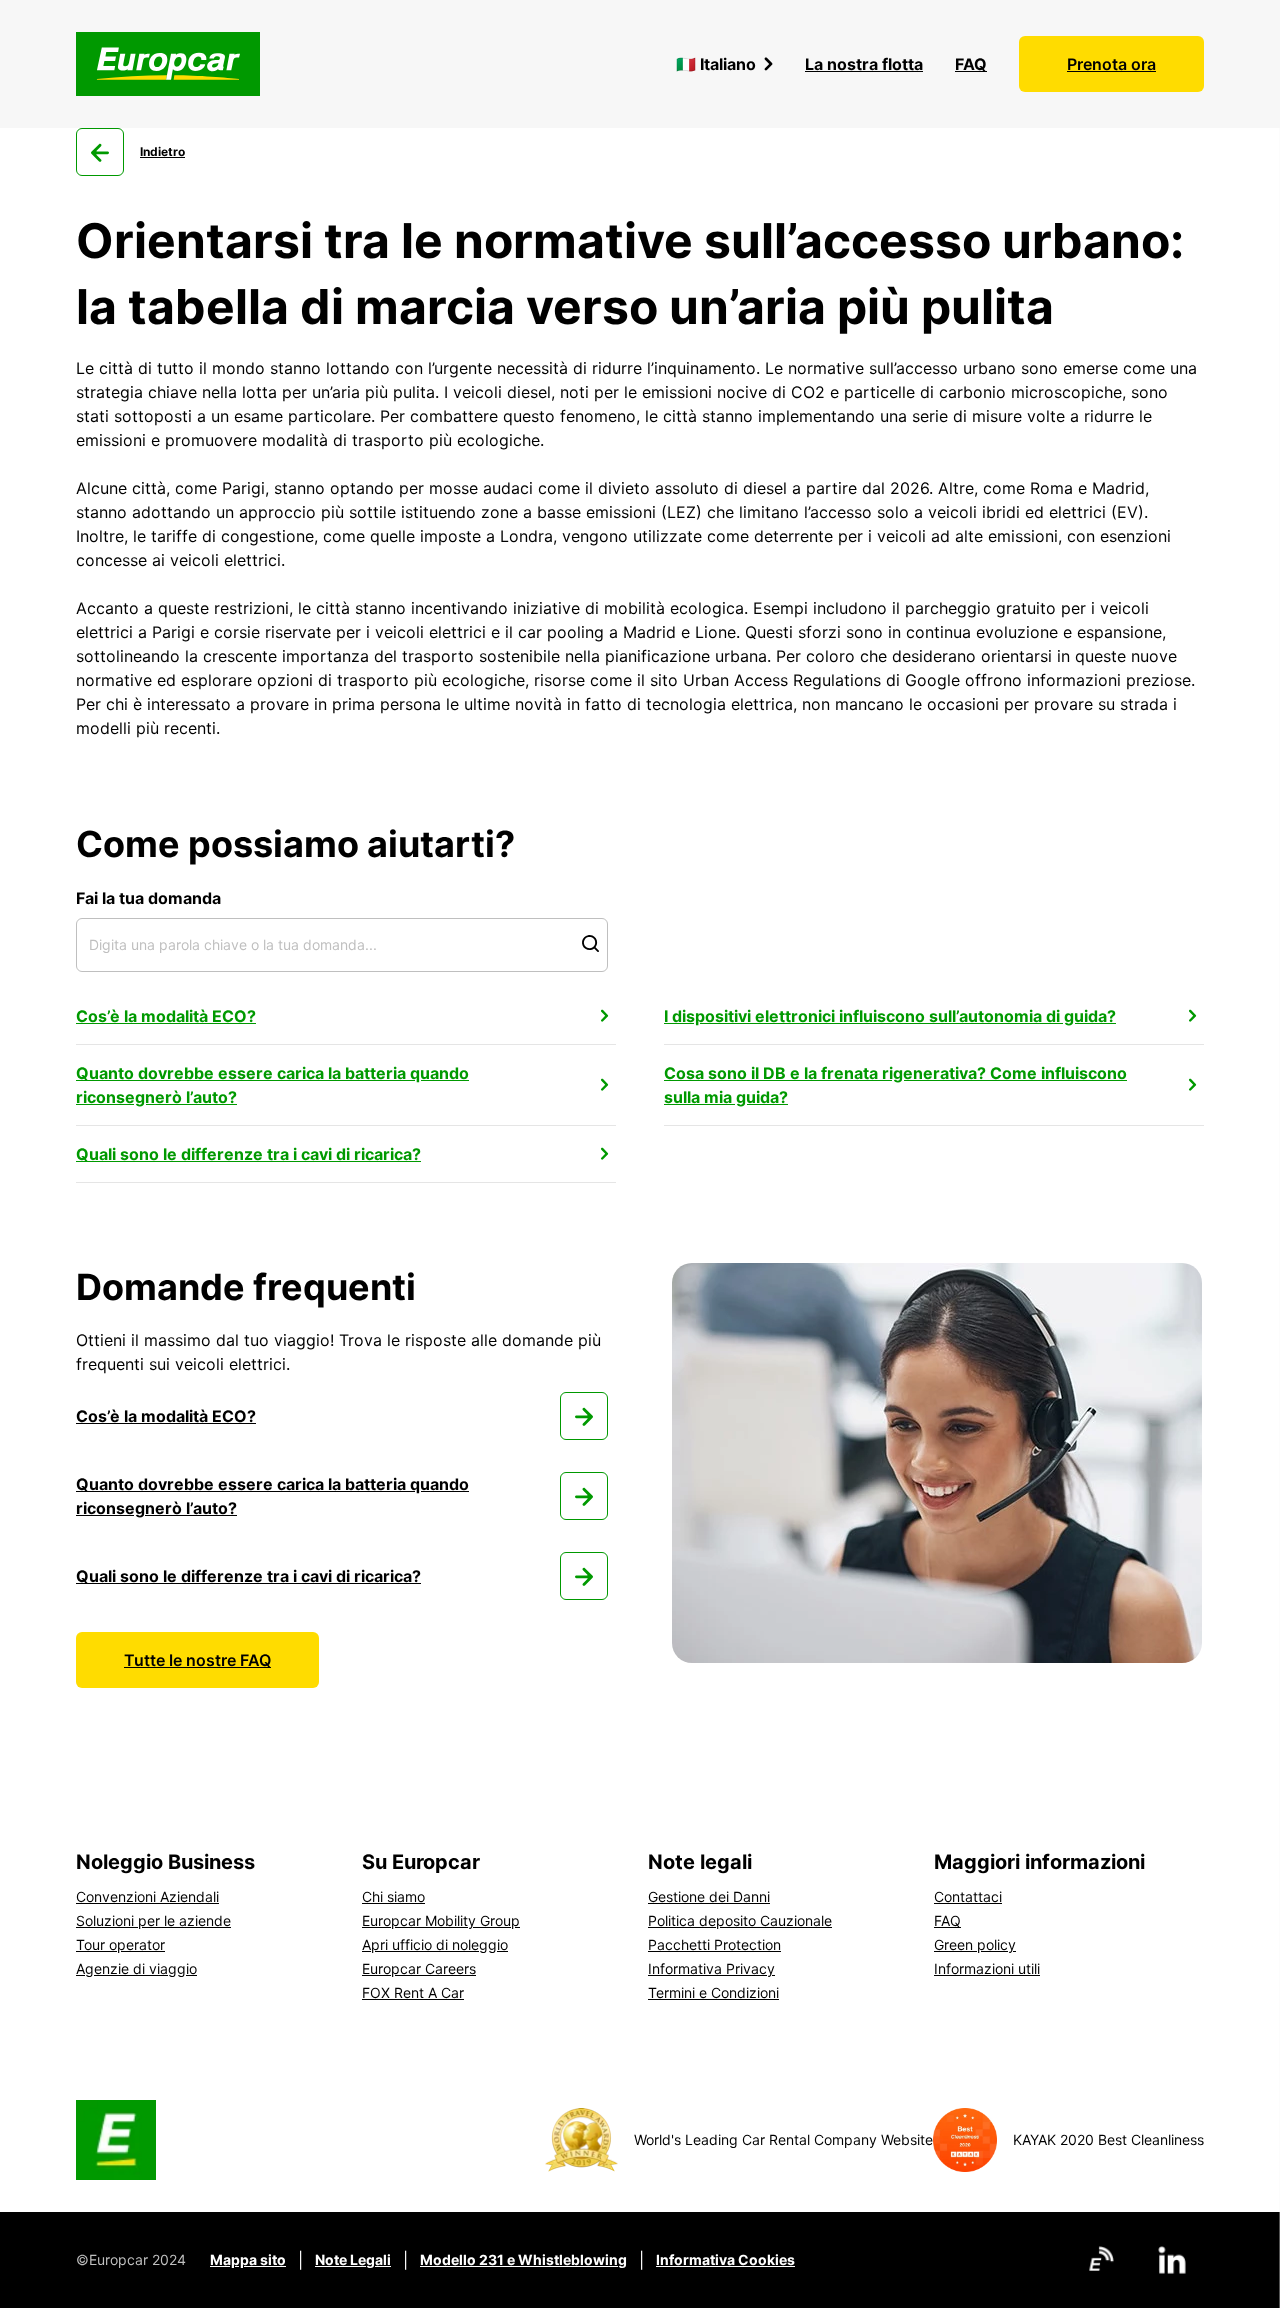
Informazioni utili (987, 1968)
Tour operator (120, 1944)
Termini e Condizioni (713, 1992)
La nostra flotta (864, 64)
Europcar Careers (419, 1968)
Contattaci (968, 1896)
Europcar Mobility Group (441, 1920)
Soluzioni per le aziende (153, 1920)
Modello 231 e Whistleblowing (523, 2259)
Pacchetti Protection (714, 1944)
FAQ (971, 64)
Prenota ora (1111, 64)
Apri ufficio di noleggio (435, 1944)
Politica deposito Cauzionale (740, 1920)
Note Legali (353, 2259)
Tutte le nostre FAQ (197, 1660)
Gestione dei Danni (709, 1896)
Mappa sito (248, 2259)
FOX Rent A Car (413, 1992)
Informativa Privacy (711, 1968)
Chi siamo (393, 1896)
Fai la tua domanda (148, 898)
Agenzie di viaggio (136, 1968)
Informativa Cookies (725, 2259)
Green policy (975, 1944)
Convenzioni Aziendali (147, 1896)
